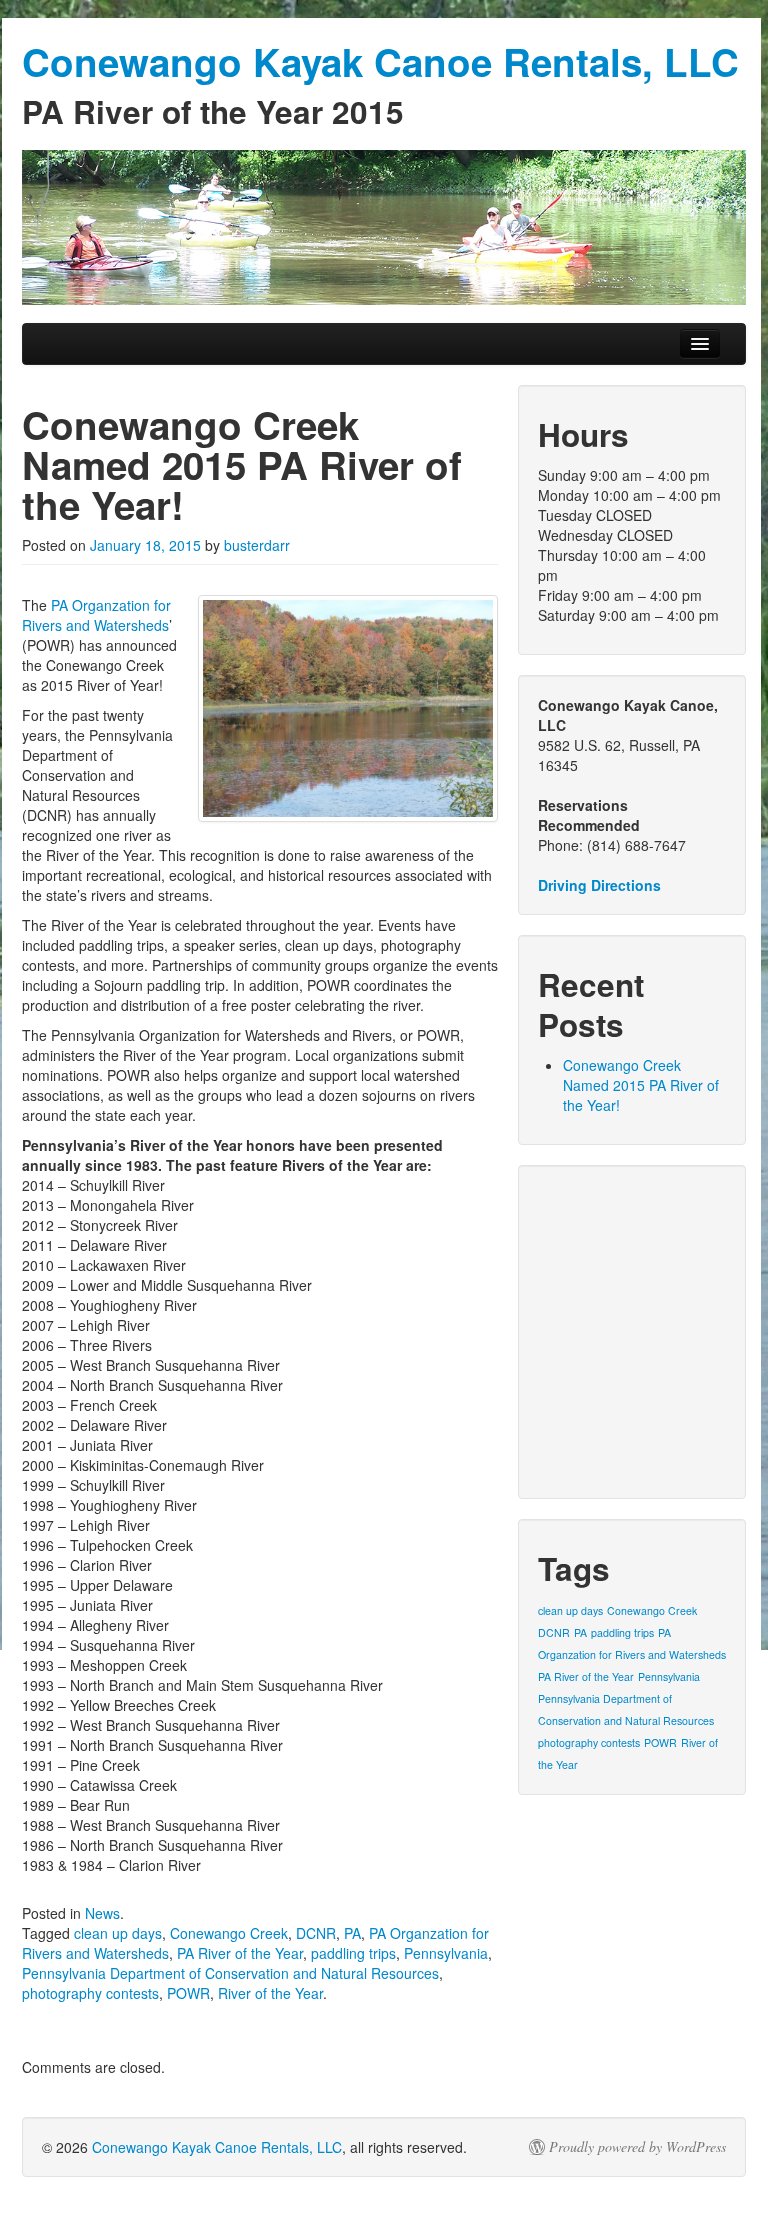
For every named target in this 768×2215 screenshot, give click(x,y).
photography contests (90, 1993)
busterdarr (257, 545)
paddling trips (353, 1953)
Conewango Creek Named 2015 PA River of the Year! (641, 1085)
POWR (188, 1993)
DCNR (316, 1933)
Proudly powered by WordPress (637, 2147)
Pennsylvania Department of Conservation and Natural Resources (230, 1973)
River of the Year (270, 1993)
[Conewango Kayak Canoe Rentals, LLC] (384, 227)
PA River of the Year (240, 1953)
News (102, 1913)
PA (352, 1933)
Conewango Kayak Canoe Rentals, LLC (217, 2147)
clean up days (118, 1933)
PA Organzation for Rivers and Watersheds (96, 615)
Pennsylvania (446, 1953)
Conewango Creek (229, 1933)
